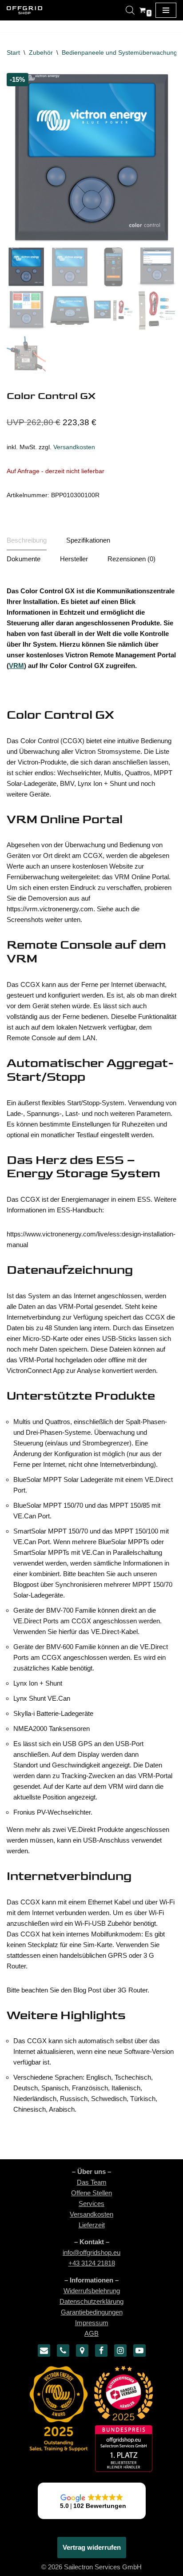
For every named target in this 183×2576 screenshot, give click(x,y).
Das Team (92, 2182)
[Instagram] (120, 2351)
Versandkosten (74, 447)
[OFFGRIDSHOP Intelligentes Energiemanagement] (24, 10)
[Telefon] (63, 2351)
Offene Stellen (91, 2193)
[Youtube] (139, 2351)
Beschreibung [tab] (27, 540)
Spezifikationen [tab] (88, 540)
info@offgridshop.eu (91, 2252)
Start (13, 52)
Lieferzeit (92, 2225)
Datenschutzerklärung (91, 2301)
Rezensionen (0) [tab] (131, 559)
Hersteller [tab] (74, 559)
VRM (16, 666)
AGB (91, 2333)
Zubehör (41, 52)
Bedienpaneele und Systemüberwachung (119, 52)
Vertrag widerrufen (92, 2547)
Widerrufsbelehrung (92, 2291)
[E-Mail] (44, 2351)
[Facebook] (101, 2351)
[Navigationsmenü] (166, 10)
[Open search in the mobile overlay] (130, 10)
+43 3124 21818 (92, 2263)
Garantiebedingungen (92, 2312)
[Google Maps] (82, 2351)
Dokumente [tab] (24, 559)
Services (91, 2204)
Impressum (92, 2323)
